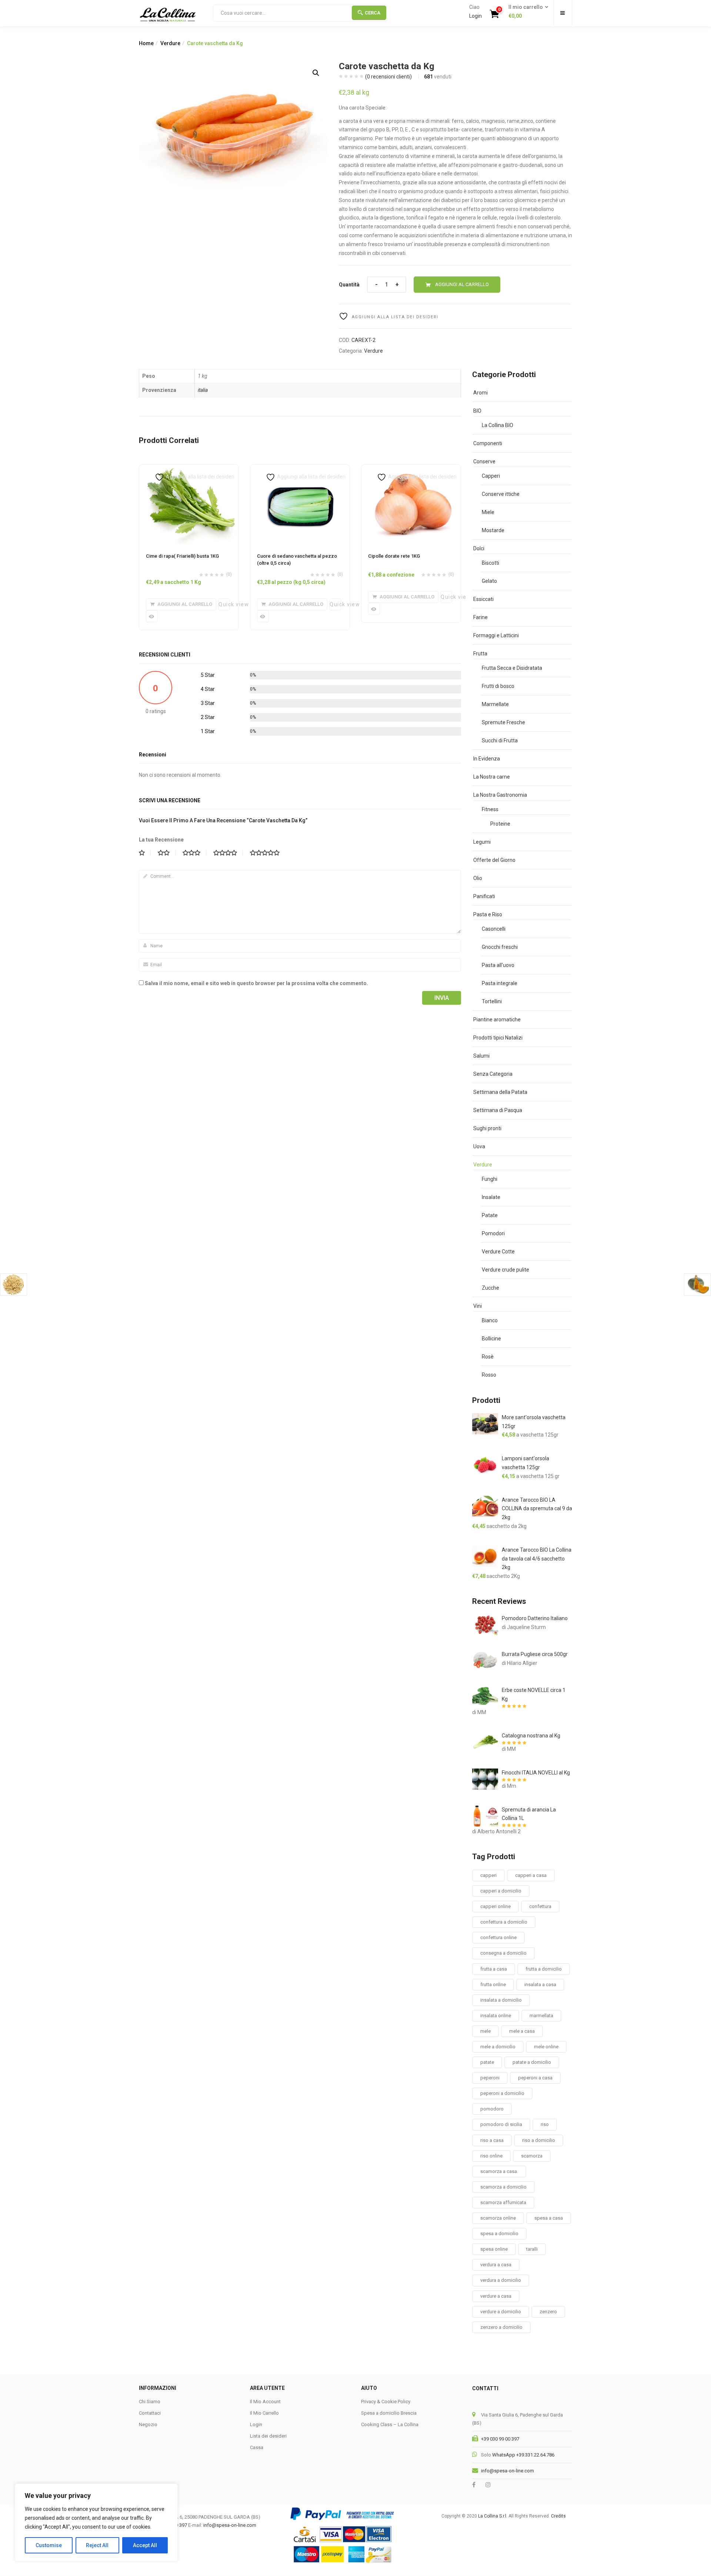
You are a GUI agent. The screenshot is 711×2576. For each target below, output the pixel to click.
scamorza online (498, 2218)
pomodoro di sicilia (501, 2124)
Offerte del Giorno (494, 860)
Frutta (480, 654)
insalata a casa (540, 1984)
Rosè (488, 1357)
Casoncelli (494, 929)
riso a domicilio (539, 2140)
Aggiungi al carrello (462, 284)
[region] (96, 2522)
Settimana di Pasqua (498, 1110)
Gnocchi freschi (500, 947)
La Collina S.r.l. (493, 2516)
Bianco (490, 1320)
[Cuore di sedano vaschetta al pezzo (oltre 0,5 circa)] (300, 469)
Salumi (481, 1056)
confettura (540, 1906)
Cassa (257, 2447)
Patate (490, 1215)
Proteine (500, 824)
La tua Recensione (161, 840)
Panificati (484, 896)
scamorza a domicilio (503, 2187)
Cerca (373, 13)
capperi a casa (531, 1875)
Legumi (482, 842)
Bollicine (491, 1339)
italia (203, 390)
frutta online (493, 1984)
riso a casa (492, 2140)
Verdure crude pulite (505, 1270)
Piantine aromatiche (497, 1020)
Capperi (491, 476)
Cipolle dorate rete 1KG (394, 556)
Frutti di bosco (498, 686)
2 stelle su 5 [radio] (167, 853)
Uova (479, 1146)
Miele (488, 512)
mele (485, 2031)
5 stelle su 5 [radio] (268, 853)
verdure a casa (496, 2296)
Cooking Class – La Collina (390, 2424)
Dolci (479, 548)
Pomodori (493, 1233)
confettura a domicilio (504, 1922)
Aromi (480, 393)
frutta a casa (494, 1969)
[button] (526, 12)
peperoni (490, 2078)
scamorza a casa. (499, 2171)
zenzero (548, 2312)
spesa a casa (549, 2218)
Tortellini (492, 1001)
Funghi (490, 1179)
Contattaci (150, 2413)
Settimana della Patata (500, 1092)
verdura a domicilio (501, 2280)
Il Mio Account (265, 2402)
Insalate (491, 1197)
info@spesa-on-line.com (508, 2471)
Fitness (490, 809)
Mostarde (493, 530)
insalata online (496, 2016)
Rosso (489, 1375)
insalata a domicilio (501, 2000)
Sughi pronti (487, 1128)
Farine (480, 617)
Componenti (488, 443)
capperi (488, 1875)
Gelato (489, 581)
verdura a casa (496, 2265)
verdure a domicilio (501, 2312)
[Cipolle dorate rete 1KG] (411, 469)
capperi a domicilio (501, 1891)
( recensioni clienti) (388, 77)
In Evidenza (487, 759)
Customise (49, 2545)
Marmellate (495, 704)
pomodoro (492, 2109)
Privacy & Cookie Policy (386, 2402)
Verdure (170, 43)
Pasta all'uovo (498, 965)
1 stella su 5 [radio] (145, 853)
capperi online (495, 1906)
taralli (532, 2249)
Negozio (148, 2424)
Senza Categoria (493, 1074)
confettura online (498, 1937)
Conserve (484, 461)
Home (146, 43)
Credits (558, 2516)
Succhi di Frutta (500, 740)
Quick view (224, 604)
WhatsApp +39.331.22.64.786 (523, 2455)
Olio (478, 878)
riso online (491, 2156)
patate (487, 2062)
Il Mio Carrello (264, 2413)
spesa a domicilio (499, 2234)
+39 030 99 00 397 (500, 2439)
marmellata (541, 2016)
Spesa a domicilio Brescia (389, 2413)
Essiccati (483, 599)
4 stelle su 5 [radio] (228, 853)
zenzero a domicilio (501, 2327)
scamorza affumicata (503, 2202)
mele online (546, 2047)
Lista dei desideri (268, 2436)
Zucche (490, 1288)
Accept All (145, 2545)
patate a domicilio (532, 2062)
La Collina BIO (498, 425)
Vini (478, 1306)
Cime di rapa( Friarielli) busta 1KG (182, 556)
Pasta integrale (500, 983)
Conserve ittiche (501, 494)
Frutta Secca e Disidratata (512, 668)
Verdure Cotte (498, 1252)
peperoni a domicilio (502, 2093)
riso (545, 2124)
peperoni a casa (535, 2078)
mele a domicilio (498, 2047)
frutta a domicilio (544, 1969)
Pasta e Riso (488, 914)
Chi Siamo (150, 2402)
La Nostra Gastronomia (500, 795)
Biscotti (490, 563)
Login (475, 16)
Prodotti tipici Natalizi (498, 1038)
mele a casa (522, 2031)
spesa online (494, 2249)
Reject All (97, 2545)
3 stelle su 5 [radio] (194, 853)
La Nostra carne (492, 777)
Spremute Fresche (503, 722)
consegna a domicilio (503, 1953)
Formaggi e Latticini (496, 635)
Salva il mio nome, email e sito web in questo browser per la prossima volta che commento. (256, 983)
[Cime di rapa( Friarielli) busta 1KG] (189, 469)
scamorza (532, 2156)
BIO (477, 411)
